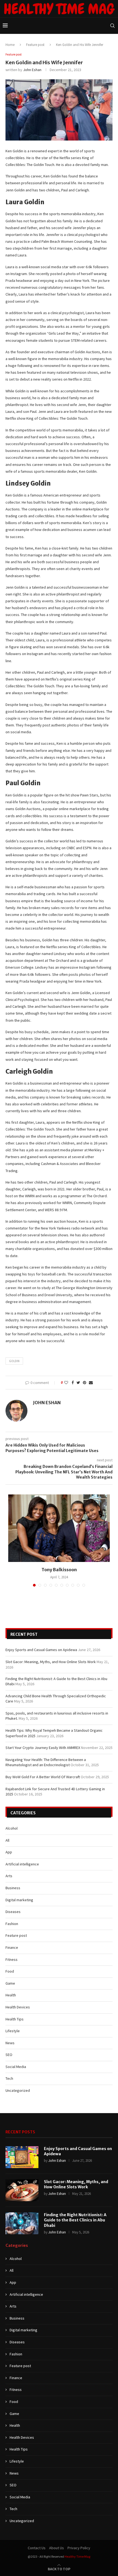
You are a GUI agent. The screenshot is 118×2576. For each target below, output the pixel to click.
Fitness (12, 1959)
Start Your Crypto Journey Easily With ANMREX (43, 1748)
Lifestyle (13, 2031)
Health (11, 1995)
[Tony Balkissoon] (59, 1528)
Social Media (16, 2067)
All (7, 1840)
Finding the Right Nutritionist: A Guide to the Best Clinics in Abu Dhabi (75, 2220)
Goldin (14, 1361)
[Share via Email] (91, 1383)
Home (10, 45)
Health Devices (18, 2007)
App (9, 1852)
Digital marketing (19, 1900)
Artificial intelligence (22, 1864)
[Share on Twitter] (78, 1383)
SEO (9, 2055)
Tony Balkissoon (59, 1570)
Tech (9, 2078)
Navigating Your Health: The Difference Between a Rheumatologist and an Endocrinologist (46, 1762)
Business (13, 1888)
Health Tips (15, 2019)
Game (10, 1983)
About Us (57, 2548)
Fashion (12, 1924)
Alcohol (12, 1828)
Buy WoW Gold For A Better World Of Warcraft (43, 1777)
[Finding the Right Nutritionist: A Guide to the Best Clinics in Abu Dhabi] (22, 2223)
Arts (9, 1876)
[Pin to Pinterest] (85, 1383)
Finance (12, 1947)
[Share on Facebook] (73, 1383)
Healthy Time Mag (77, 2556)
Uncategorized (18, 2090)
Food (10, 1971)
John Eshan (32, 70)
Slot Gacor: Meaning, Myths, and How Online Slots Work (51, 1662)
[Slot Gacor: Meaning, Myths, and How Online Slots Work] (22, 2190)
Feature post (35, 45)
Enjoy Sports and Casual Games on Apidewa (41, 1650)
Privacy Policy (79, 2548)
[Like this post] (66, 1383)
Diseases (13, 1912)
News (10, 2043)
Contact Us (37, 2548)
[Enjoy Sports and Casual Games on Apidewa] (22, 2157)
